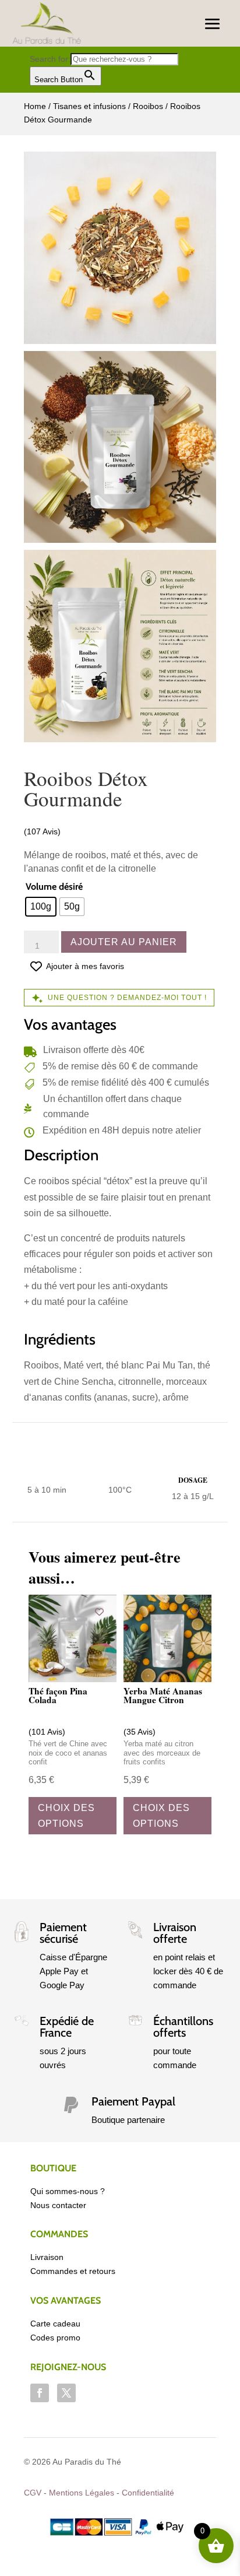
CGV (33, 2493)
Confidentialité (148, 2493)
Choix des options (66, 1816)
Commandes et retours (73, 2271)
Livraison (47, 2257)
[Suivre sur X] (66, 2393)
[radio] (41, 907)
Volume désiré (54, 887)
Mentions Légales (82, 2493)
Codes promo (55, 2338)
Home (35, 106)
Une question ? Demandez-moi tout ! (127, 998)
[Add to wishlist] (99, 1612)
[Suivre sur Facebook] (40, 2393)
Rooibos (148, 106)
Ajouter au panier (124, 942)
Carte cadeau (55, 2324)
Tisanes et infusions (89, 106)
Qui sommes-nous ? (68, 2191)
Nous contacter (58, 2205)
